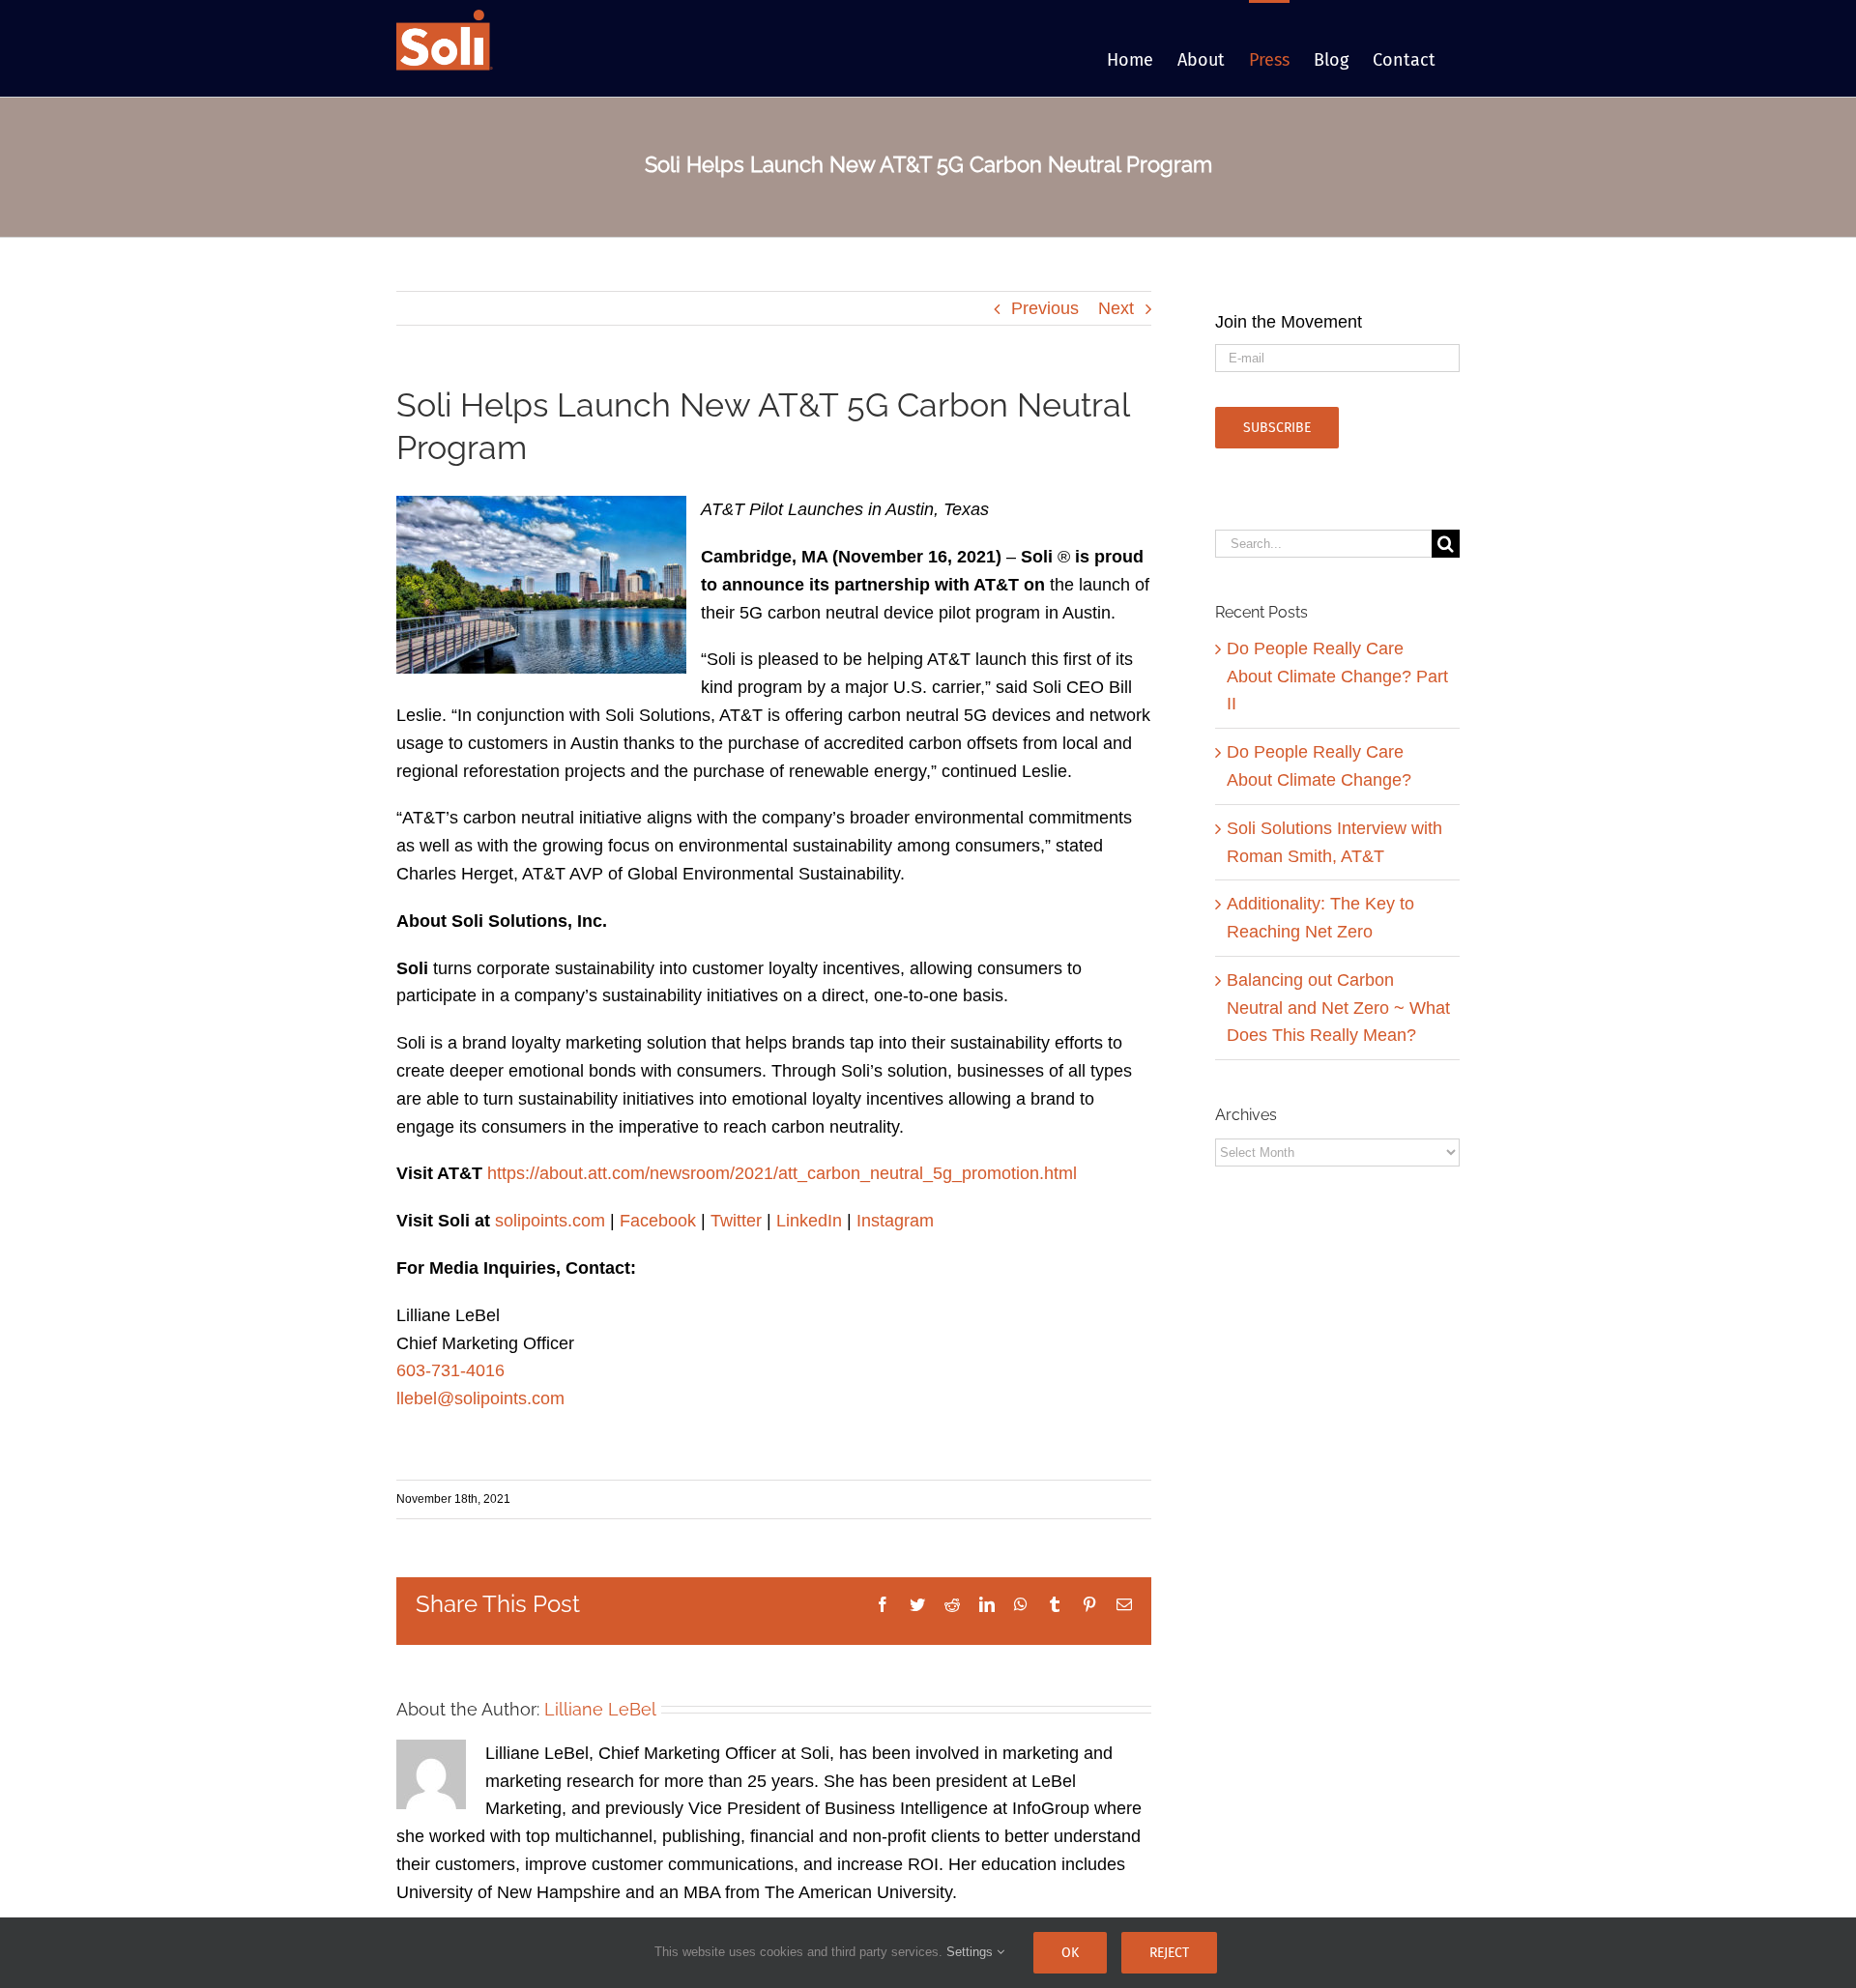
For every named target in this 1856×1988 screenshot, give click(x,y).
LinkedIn (809, 1221)
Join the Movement (1289, 322)
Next (1116, 308)
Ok (1070, 1953)
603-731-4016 (450, 1370)
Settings (971, 1952)
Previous (1045, 308)
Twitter (736, 1221)
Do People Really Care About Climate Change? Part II (1337, 677)
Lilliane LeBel (600, 1709)
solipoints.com (550, 1221)
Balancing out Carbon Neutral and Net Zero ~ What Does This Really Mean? (1338, 1008)
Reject (1169, 1953)
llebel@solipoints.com (480, 1398)
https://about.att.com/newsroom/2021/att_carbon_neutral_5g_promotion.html (782, 1173)
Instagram (895, 1221)
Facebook (658, 1221)
